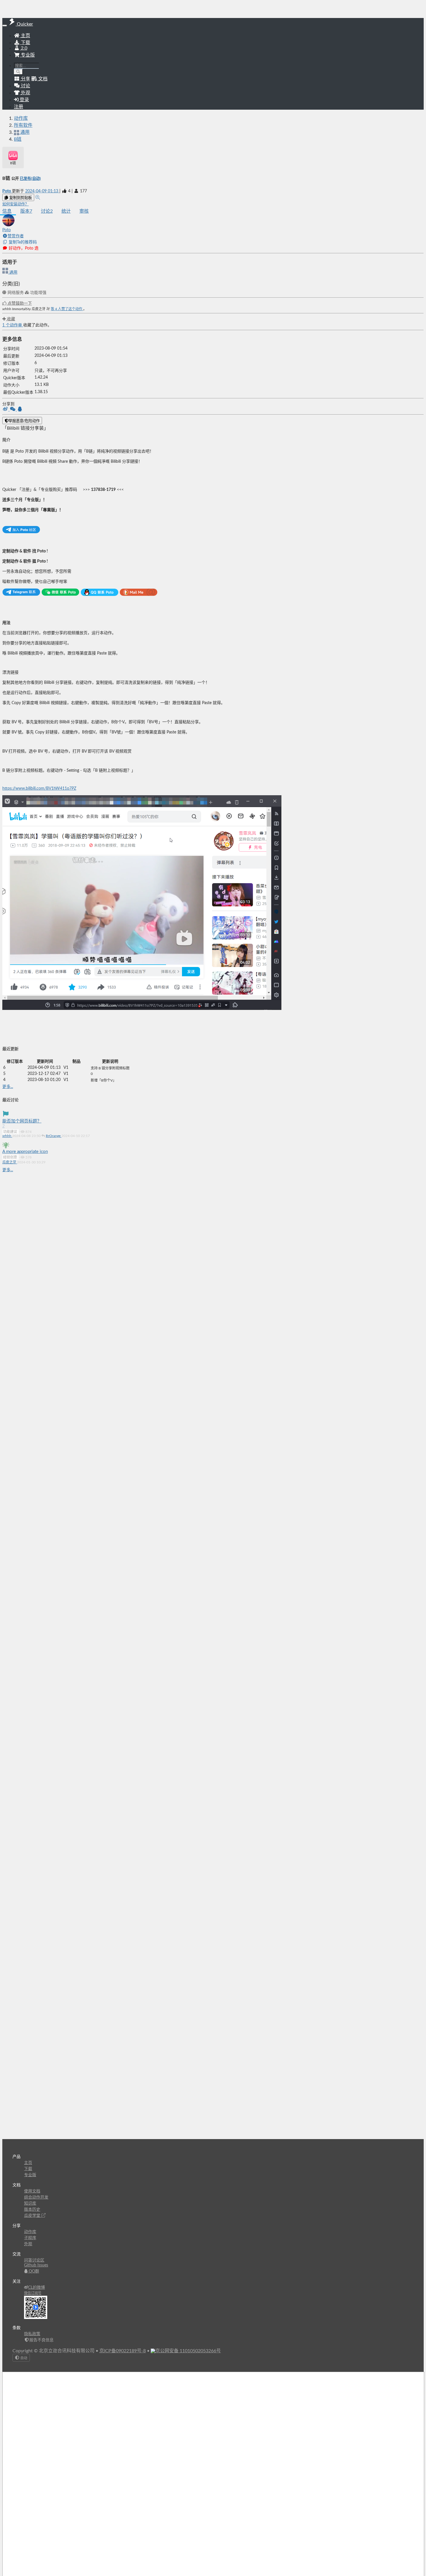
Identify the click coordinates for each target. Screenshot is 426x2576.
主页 (25, 36)
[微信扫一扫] (13, 410)
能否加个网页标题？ (22, 1121)
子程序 (30, 2238)
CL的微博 (37, 2288)
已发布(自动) (30, 179)
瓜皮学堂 (33, 2216)
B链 (18, 139)
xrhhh (7, 1136)
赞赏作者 (16, 236)
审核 (84, 211)
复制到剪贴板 (20, 198)
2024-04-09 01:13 (42, 191)
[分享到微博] (6, 410)
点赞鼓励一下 (19, 303)
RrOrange (54, 1136)
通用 (13, 272)
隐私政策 (32, 2334)
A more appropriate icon (25, 1152)
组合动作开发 (36, 2197)
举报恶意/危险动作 (24, 421)
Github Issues (36, 2265)
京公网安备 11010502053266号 (188, 2351)
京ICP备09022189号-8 (123, 2351)
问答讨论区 (34, 2260)
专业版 (27, 55)
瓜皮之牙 (10, 1162)
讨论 (47, 211)
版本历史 (32, 2210)
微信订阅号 (33, 2293)
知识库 (30, 2203)
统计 (66, 211)
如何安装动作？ (16, 204)
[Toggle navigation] (5, 26)
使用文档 (32, 2191)
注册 (19, 107)
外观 (28, 2244)
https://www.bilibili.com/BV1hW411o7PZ (39, 789)
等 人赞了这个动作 (67, 309)
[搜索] (18, 72)
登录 (24, 100)
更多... (8, 1087)
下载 (25, 43)
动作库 (21, 118)
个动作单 (13, 325)
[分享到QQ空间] (20, 410)
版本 (26, 211)
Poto (7, 191)
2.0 (23, 48)
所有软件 (23, 125)
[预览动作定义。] (38, 198)
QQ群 (33, 2271)
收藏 (10, 319)
